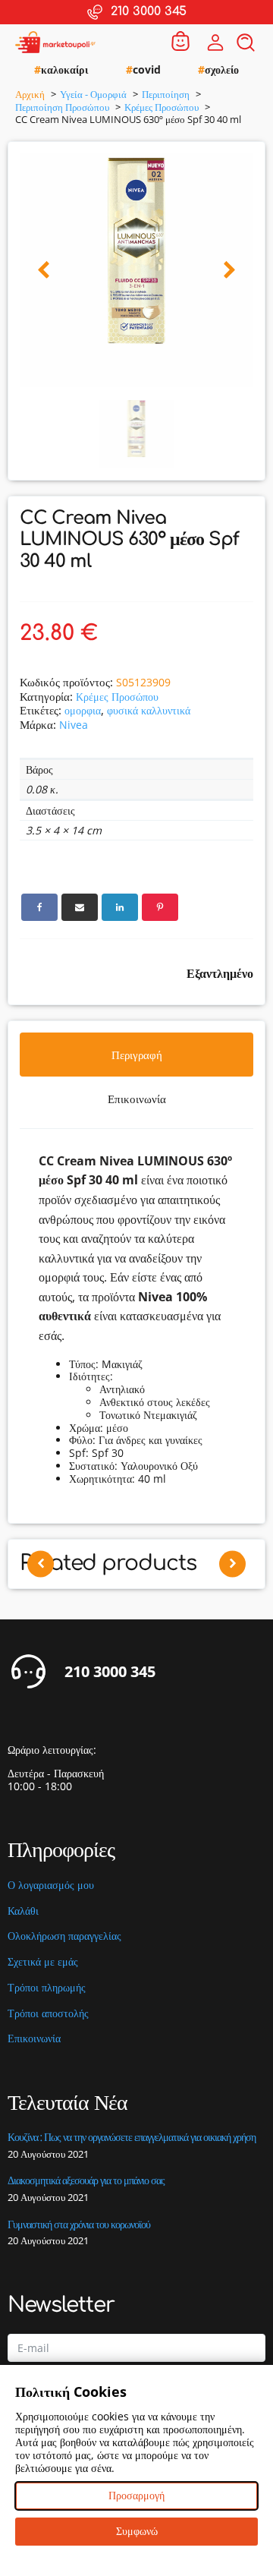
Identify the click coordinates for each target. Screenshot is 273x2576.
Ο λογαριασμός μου (51, 1885)
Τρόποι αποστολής (48, 2014)
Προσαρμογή (136, 2495)
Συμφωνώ (137, 2531)
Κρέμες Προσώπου (117, 697)
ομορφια (83, 710)
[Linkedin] (120, 907)
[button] (44, 271)
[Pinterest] (160, 907)
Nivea (74, 725)
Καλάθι (23, 1911)
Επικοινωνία (34, 2039)
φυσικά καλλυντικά (149, 710)
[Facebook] (39, 907)
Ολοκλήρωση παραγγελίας (64, 1936)
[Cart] (180, 42)
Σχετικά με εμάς (43, 1962)
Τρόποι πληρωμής (47, 1988)
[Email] (80, 907)
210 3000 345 (110, 1672)
